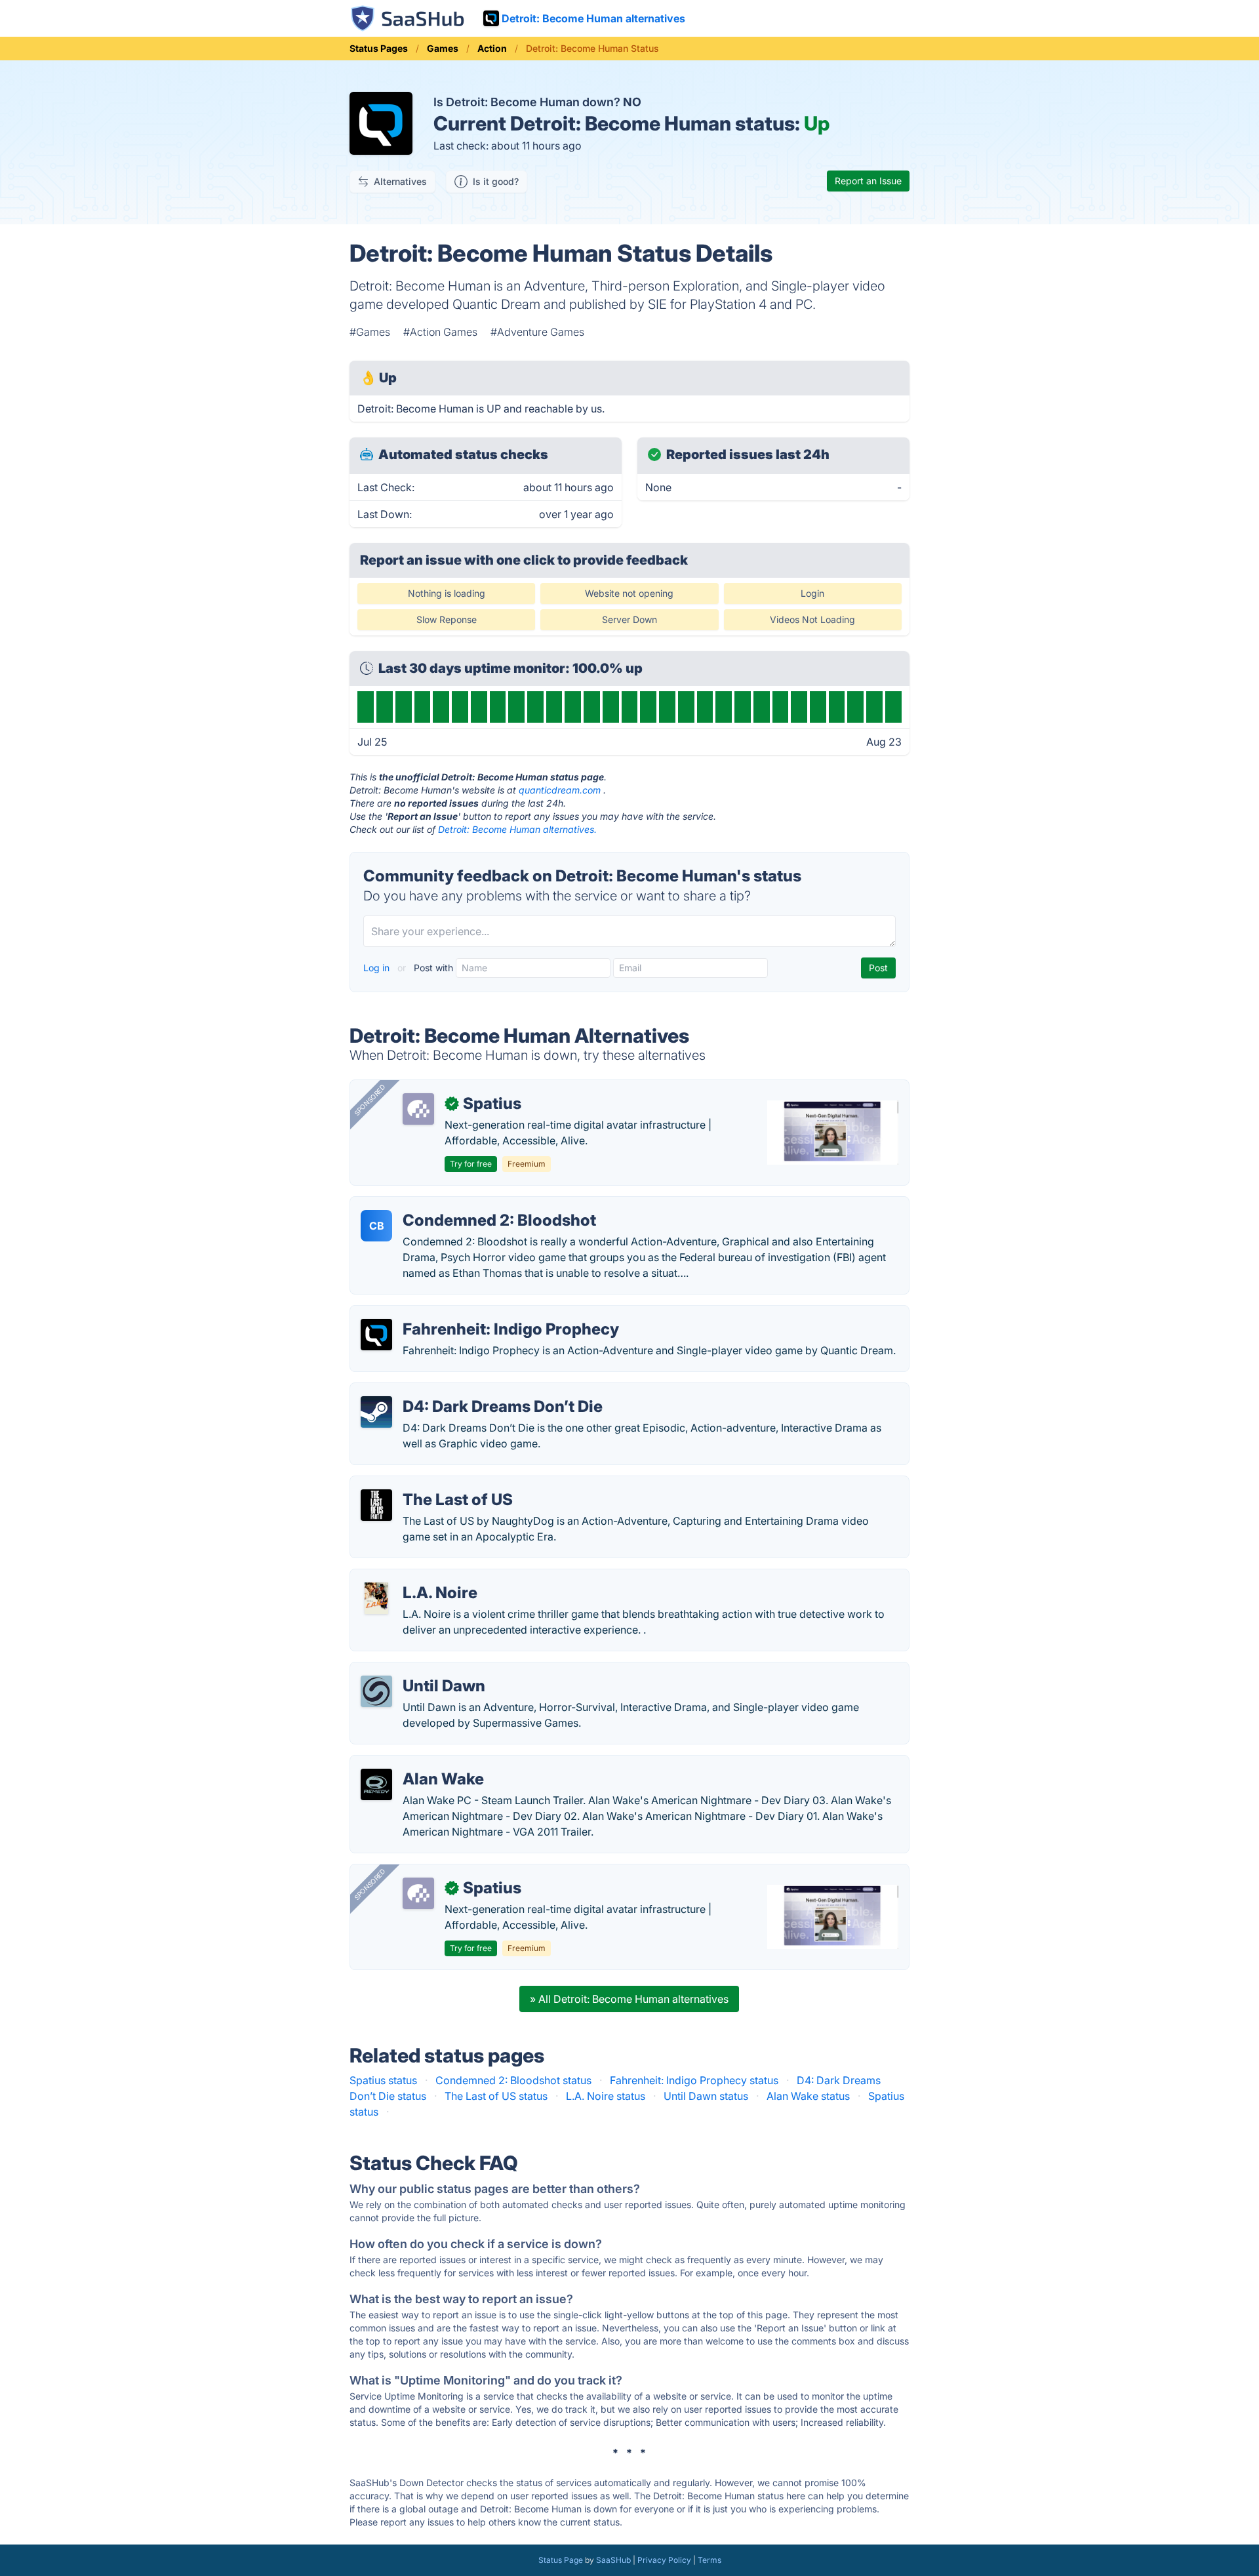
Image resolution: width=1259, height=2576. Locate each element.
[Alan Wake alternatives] (376, 1784)
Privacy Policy (664, 2560)
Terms (709, 2560)
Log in (378, 968)
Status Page (561, 2560)
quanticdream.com (560, 790)
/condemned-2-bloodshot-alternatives (455, 1205)
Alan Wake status (808, 2096)
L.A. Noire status (606, 2096)
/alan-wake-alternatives (419, 1763)
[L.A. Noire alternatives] (376, 1598)
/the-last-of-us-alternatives (427, 1484)
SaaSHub (613, 2560)
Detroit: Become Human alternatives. (517, 829)
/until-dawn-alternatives (419, 1670)
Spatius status (383, 2080)
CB (377, 1226)
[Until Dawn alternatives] (376, 1691)
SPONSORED (370, 1100)
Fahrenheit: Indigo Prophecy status (694, 2080)
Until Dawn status (706, 2096)
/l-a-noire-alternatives (414, 1577)
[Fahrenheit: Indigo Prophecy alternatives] (376, 1335)
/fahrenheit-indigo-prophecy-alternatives (461, 1314)
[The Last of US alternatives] (376, 1505)
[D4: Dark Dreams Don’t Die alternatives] (376, 1412)
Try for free (471, 1164)
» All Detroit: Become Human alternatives (629, 1999)
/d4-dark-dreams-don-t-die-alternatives (459, 1391)
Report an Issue (868, 181)
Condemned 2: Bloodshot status (513, 2080)
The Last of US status (496, 2096)
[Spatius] (418, 1109)
